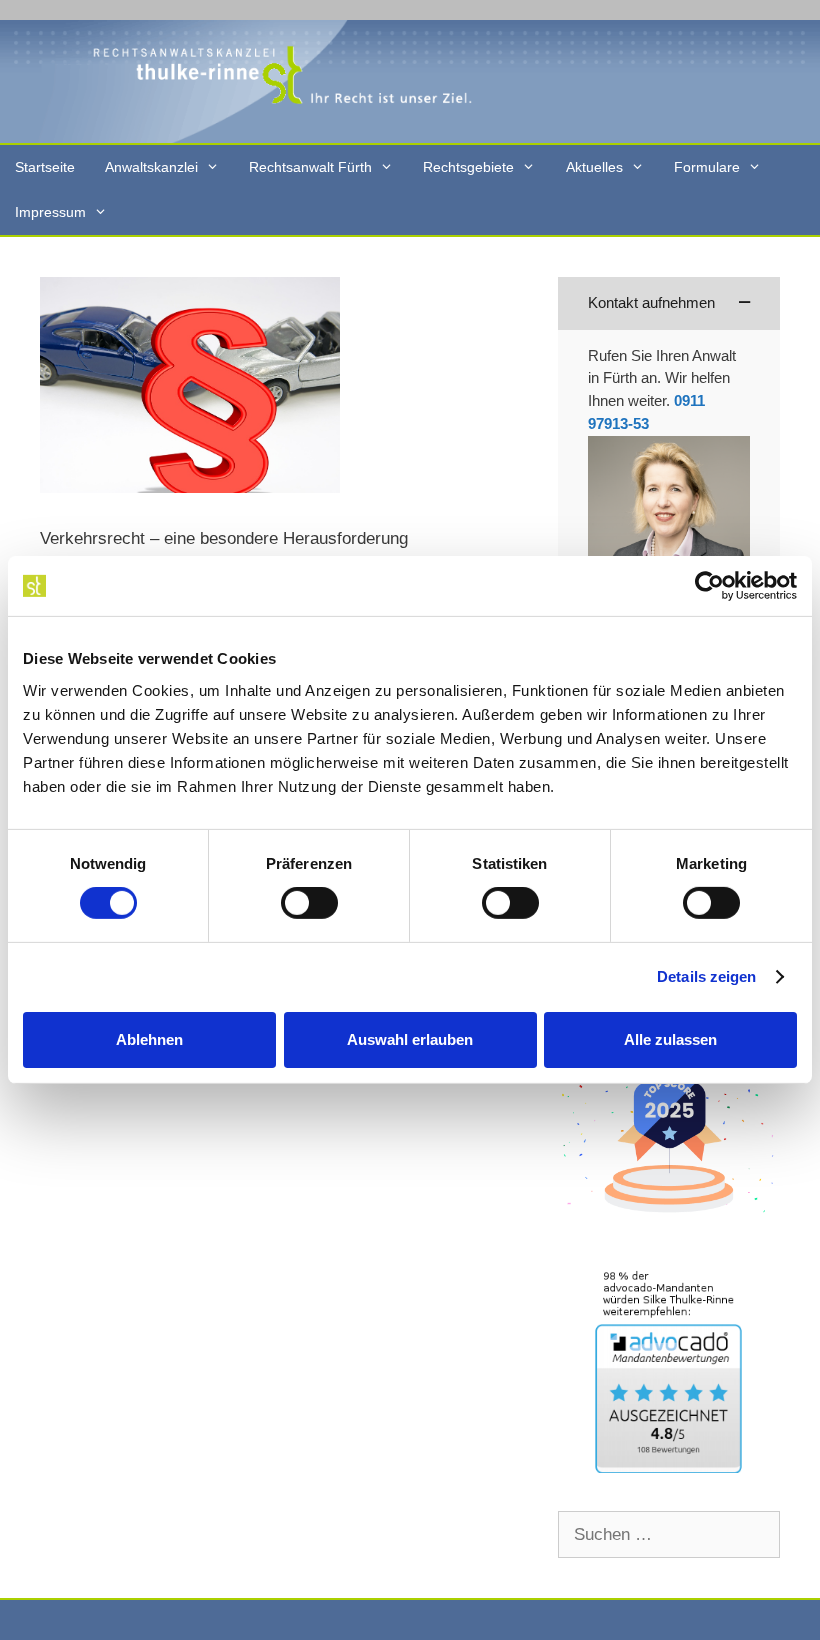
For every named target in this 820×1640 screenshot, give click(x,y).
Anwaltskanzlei (151, 167)
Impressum (50, 212)
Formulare (707, 167)
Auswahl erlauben (410, 1039)
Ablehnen (149, 1039)
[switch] (309, 903)
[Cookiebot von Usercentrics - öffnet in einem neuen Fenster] (709, 586)
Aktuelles (594, 167)
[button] (669, 303)
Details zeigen (706, 976)
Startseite (45, 167)
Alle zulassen (670, 1039)
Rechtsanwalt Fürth (310, 167)
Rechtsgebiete (468, 167)
